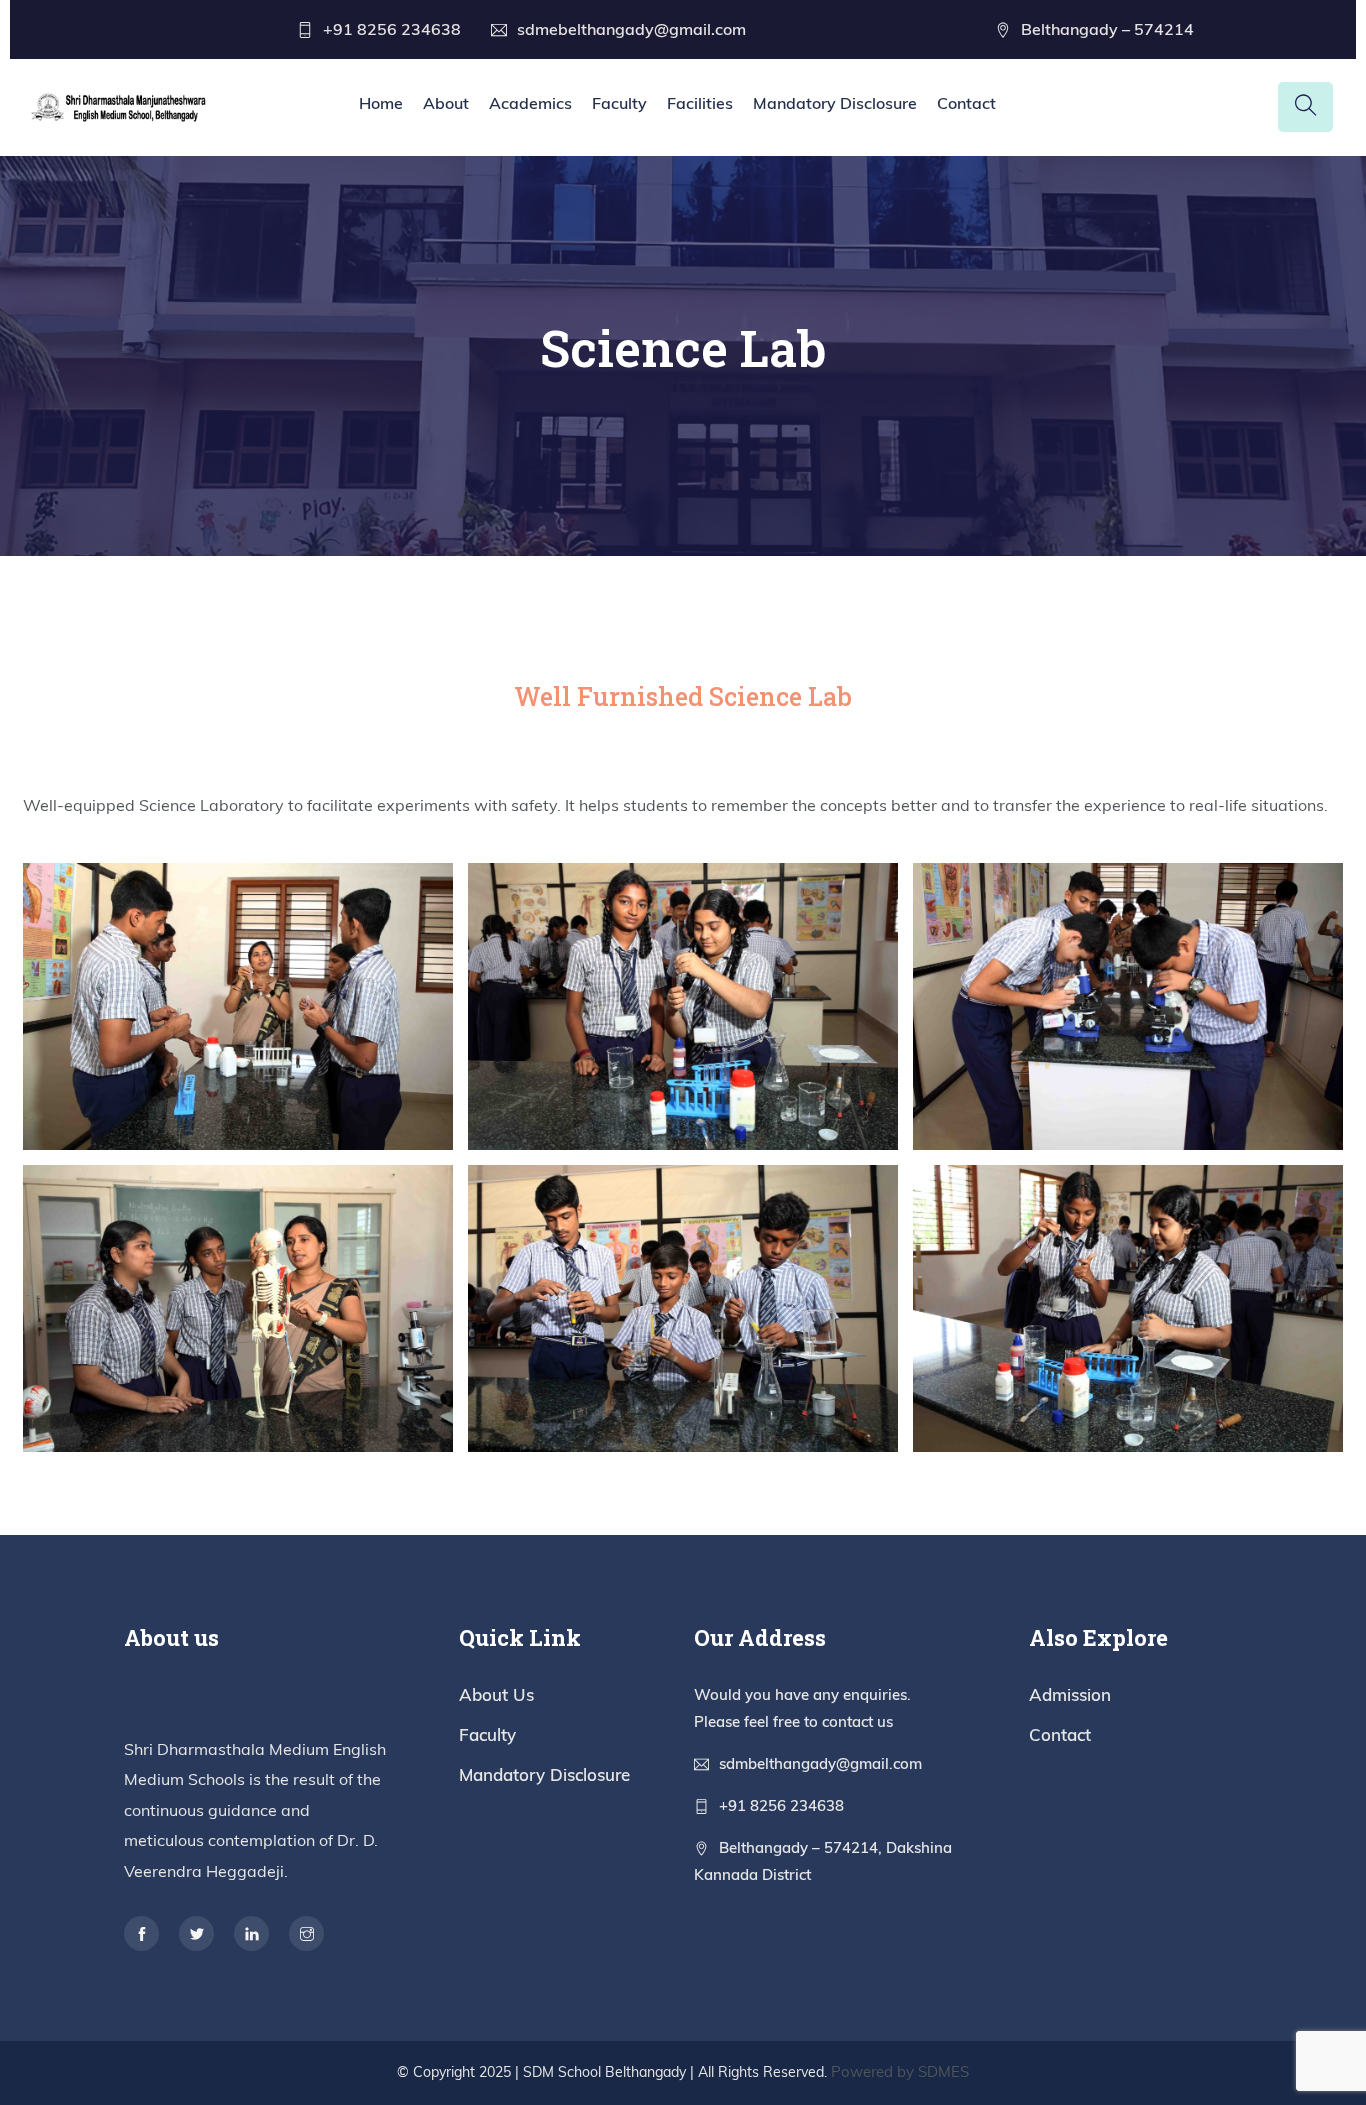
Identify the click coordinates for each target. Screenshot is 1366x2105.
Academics (530, 103)
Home (381, 103)
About (446, 103)
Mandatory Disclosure (835, 103)
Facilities (700, 103)
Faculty (619, 103)
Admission (1070, 1694)
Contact (966, 103)
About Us (496, 1694)
